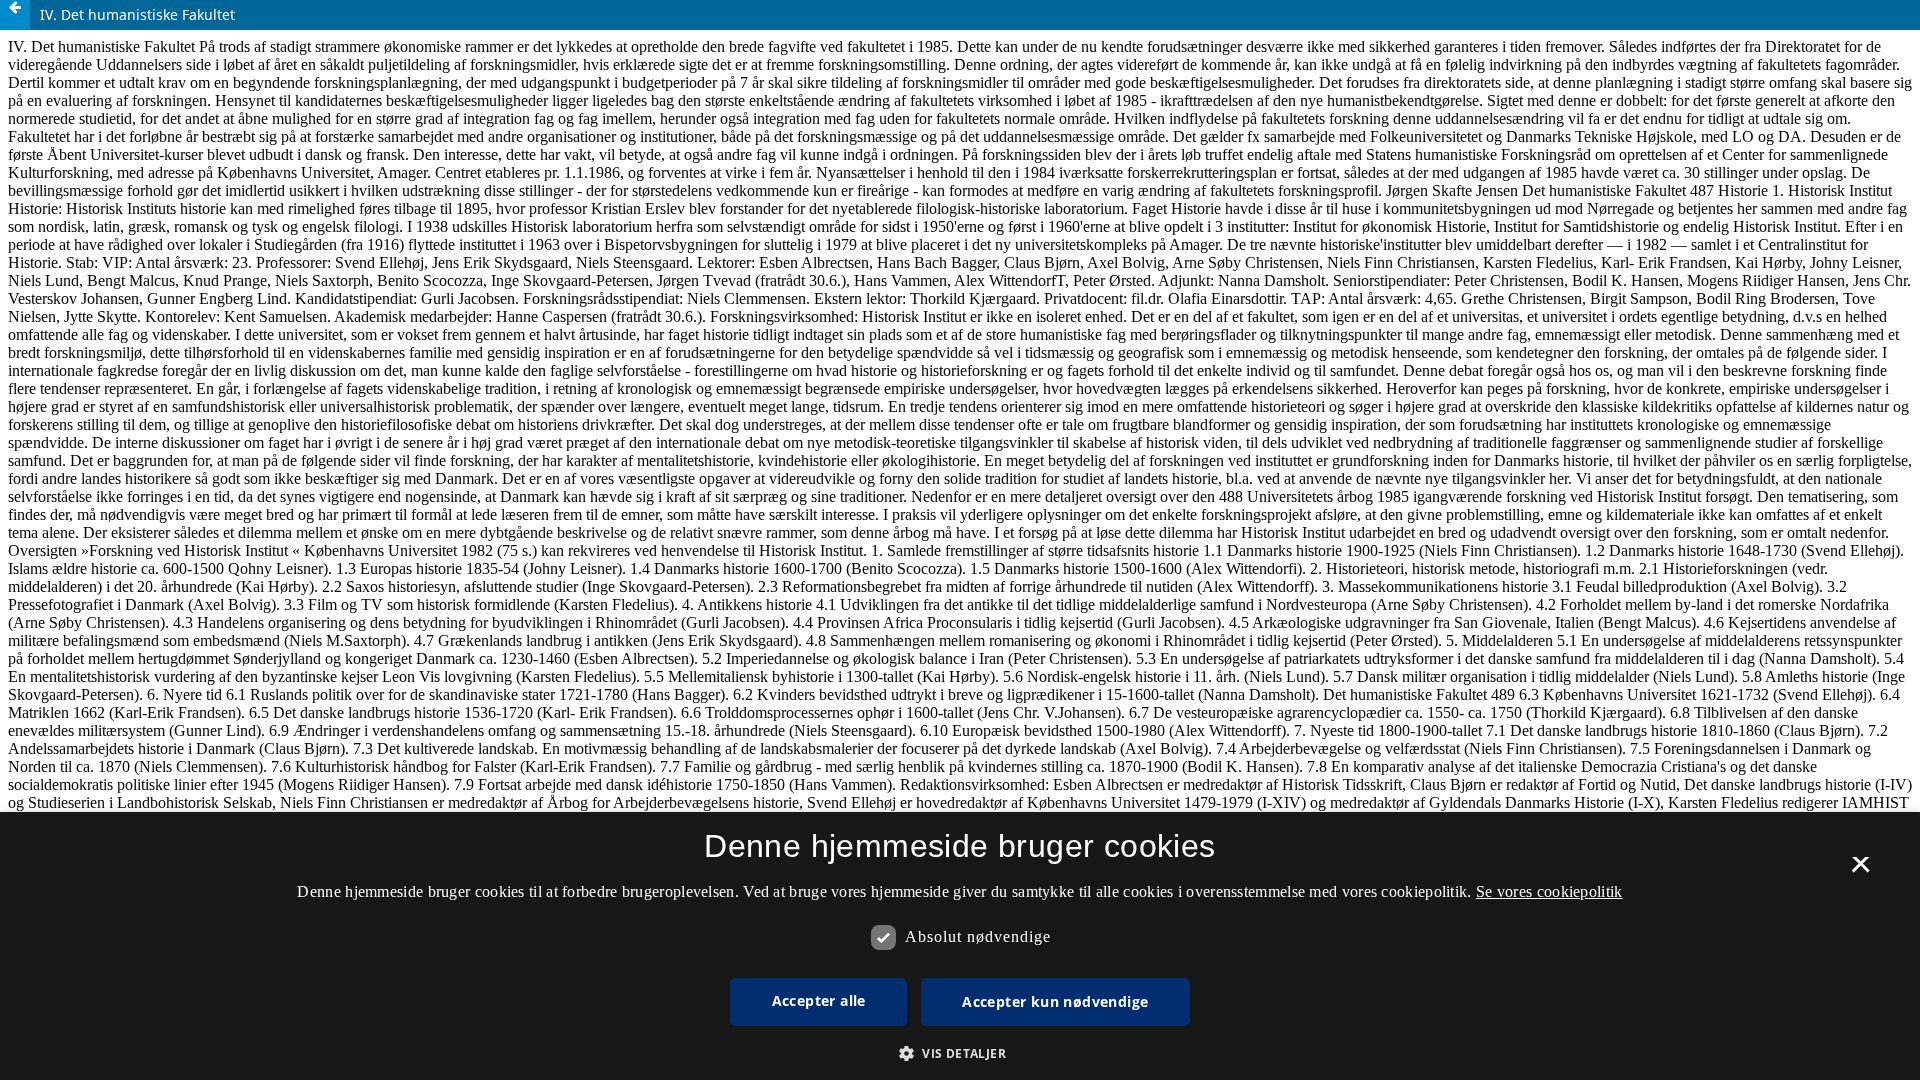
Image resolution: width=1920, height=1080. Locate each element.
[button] (960, 1053)
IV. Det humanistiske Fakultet (137, 14)
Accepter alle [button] (819, 1000)
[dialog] (960, 946)
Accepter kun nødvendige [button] (1055, 1001)
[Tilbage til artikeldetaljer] (15, 15)
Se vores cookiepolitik (1549, 891)
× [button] (1860, 871)
